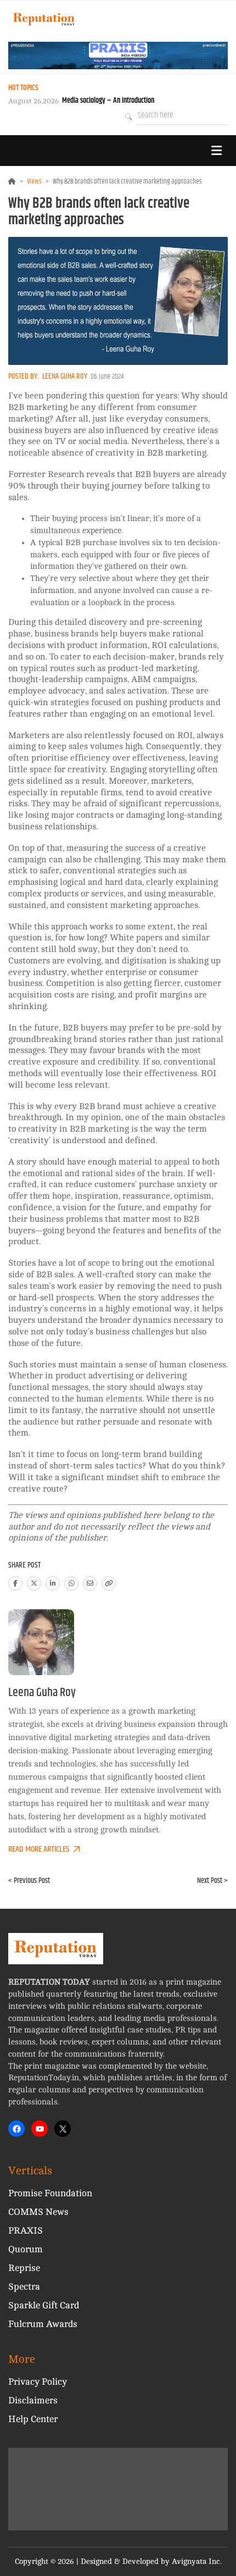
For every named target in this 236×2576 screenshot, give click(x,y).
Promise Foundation (50, 2193)
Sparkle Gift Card (44, 2305)
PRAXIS (26, 2231)
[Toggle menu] (216, 151)
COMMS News (38, 2212)
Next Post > (212, 1881)
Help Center (33, 2419)
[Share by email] (90, 1583)
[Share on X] (34, 1583)
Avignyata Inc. (197, 2561)
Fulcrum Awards (43, 2324)
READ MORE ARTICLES (39, 1849)
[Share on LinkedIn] (53, 1583)
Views (34, 181)
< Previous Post (29, 1881)
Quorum (26, 2249)
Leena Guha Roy (65, 376)
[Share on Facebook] (15, 1583)
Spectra (24, 2287)
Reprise (24, 2268)
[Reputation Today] (44, 19)
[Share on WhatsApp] (71, 1583)
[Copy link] (109, 1583)
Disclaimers (33, 2400)
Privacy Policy (38, 2382)
